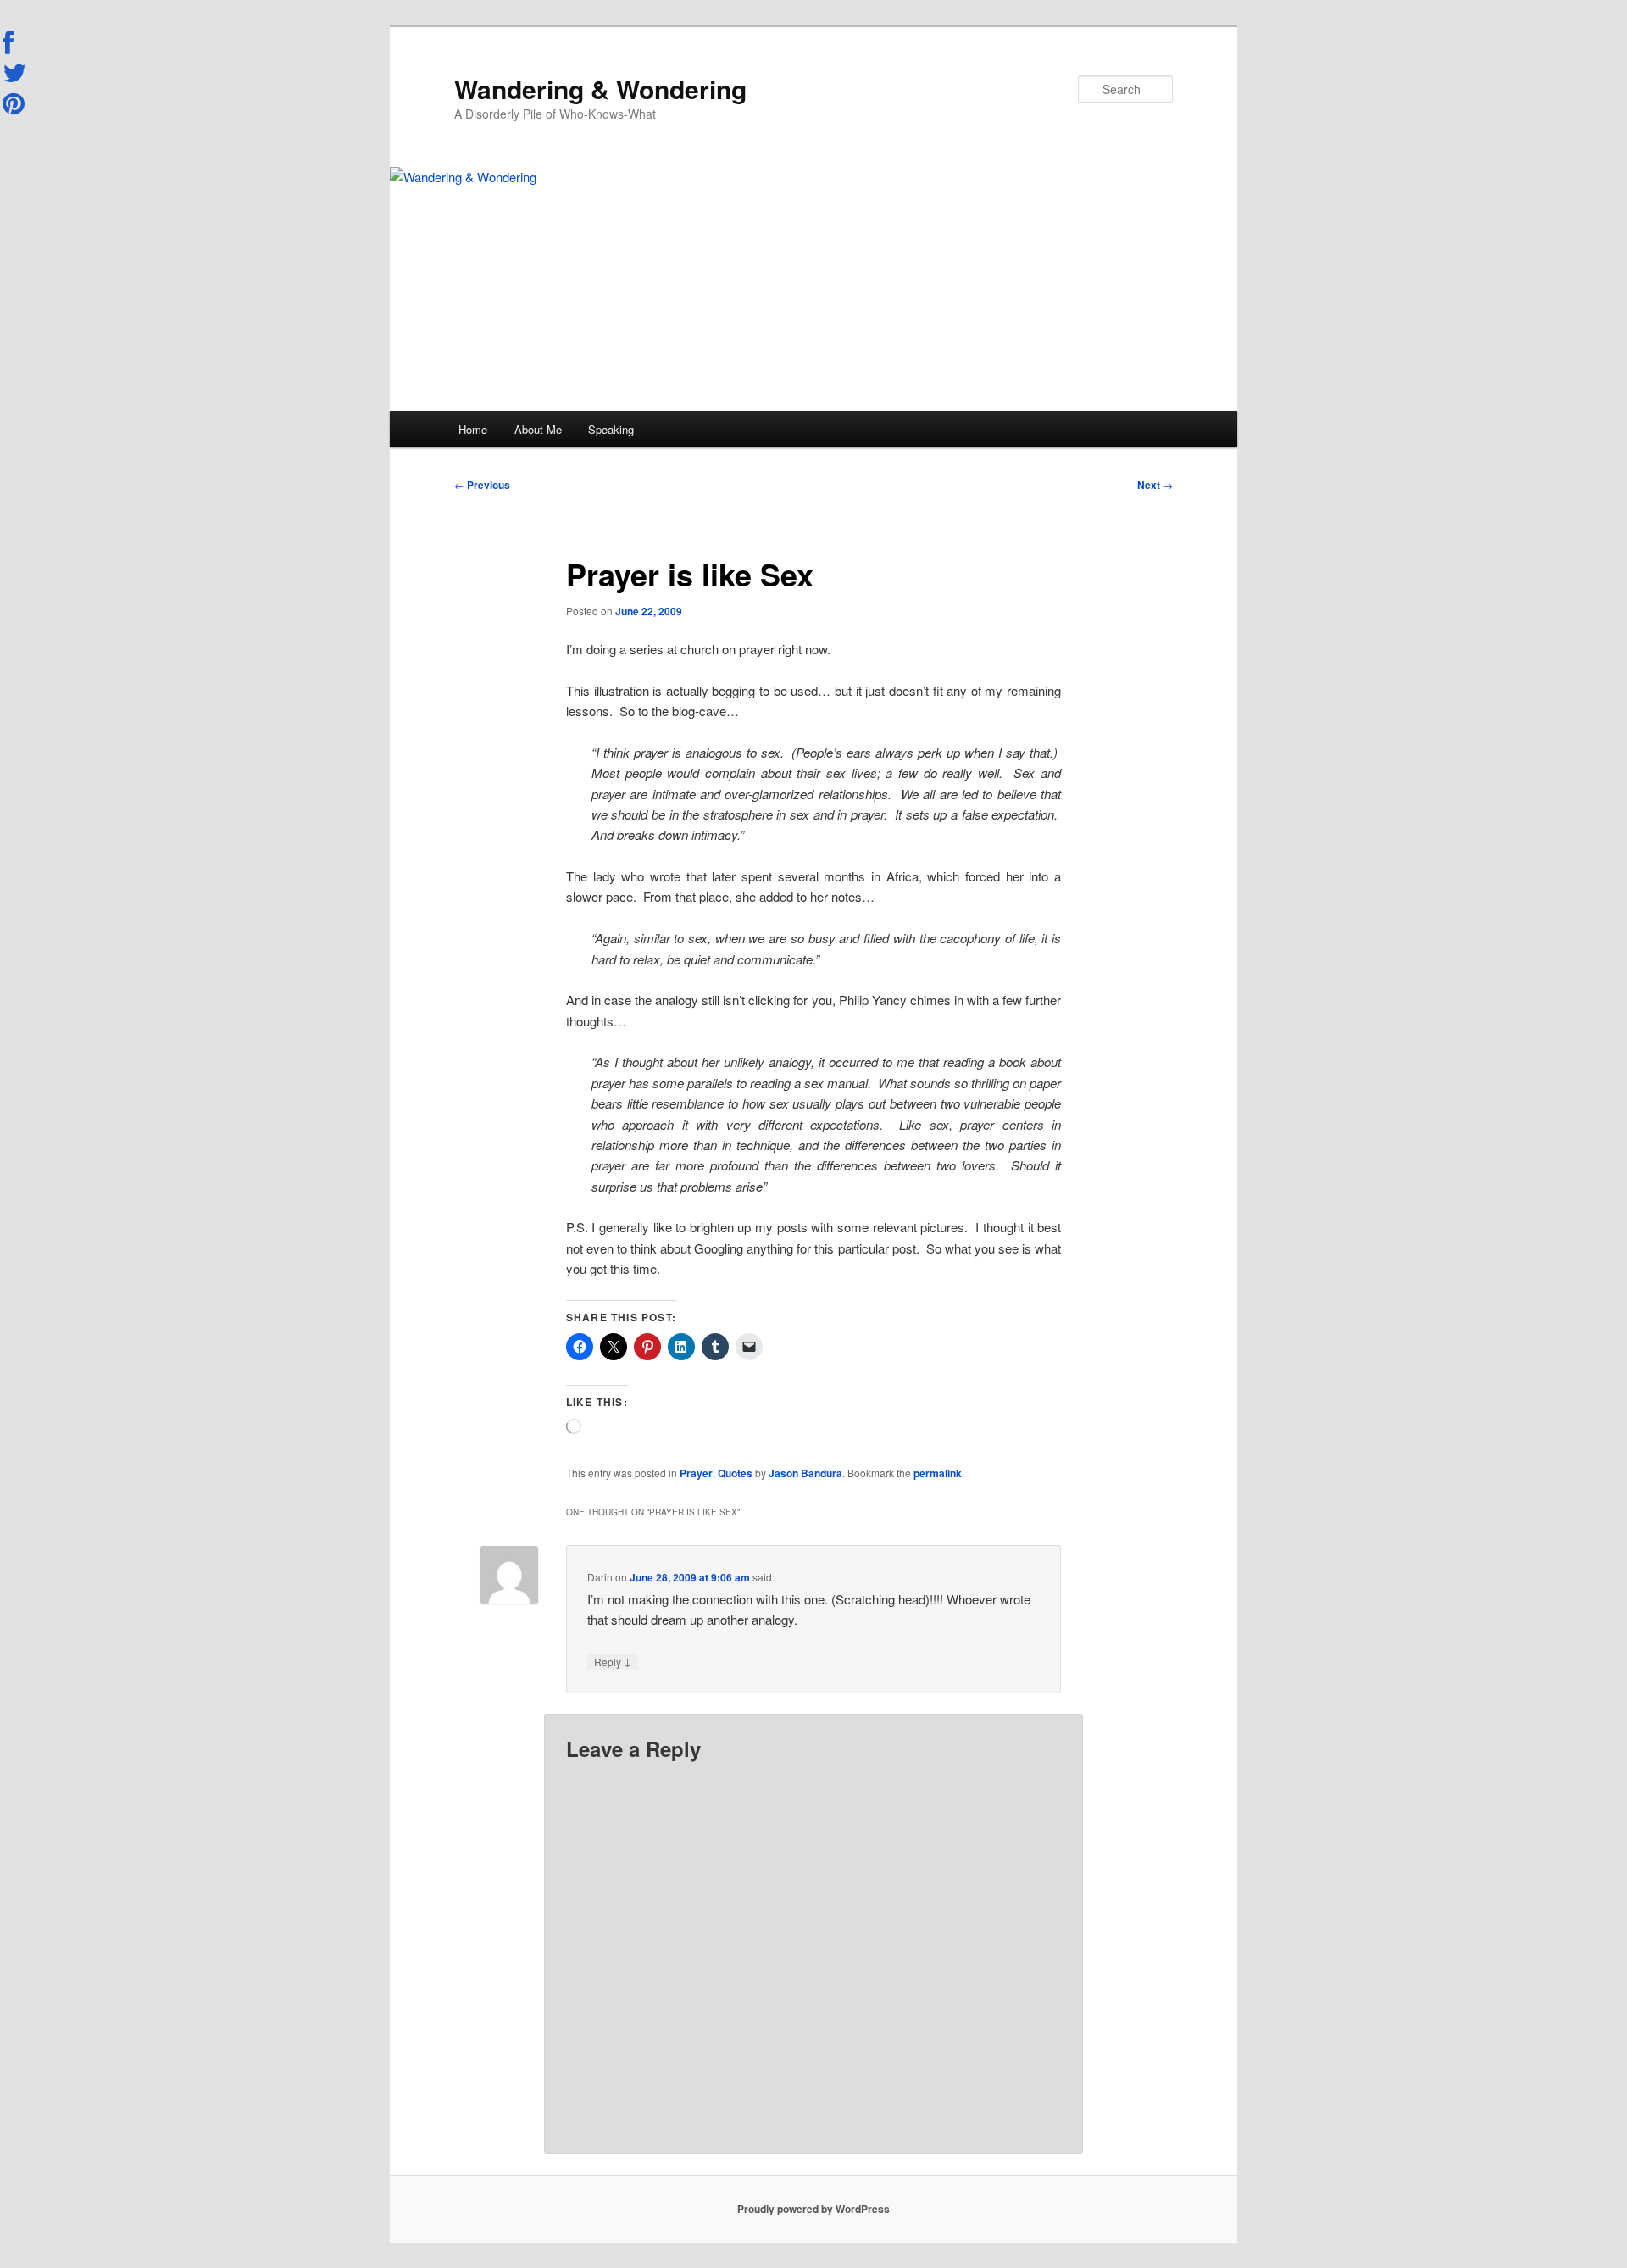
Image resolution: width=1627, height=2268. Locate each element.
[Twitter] (15, 73)
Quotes (735, 1473)
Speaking (611, 429)
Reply (613, 1661)
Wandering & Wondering (600, 89)
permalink (938, 1473)
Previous (482, 485)
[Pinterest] (15, 103)
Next (1155, 485)
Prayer (696, 1473)
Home (473, 429)
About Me (538, 429)
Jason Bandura (805, 1473)
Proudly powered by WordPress (813, 2209)
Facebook (15, 43)
